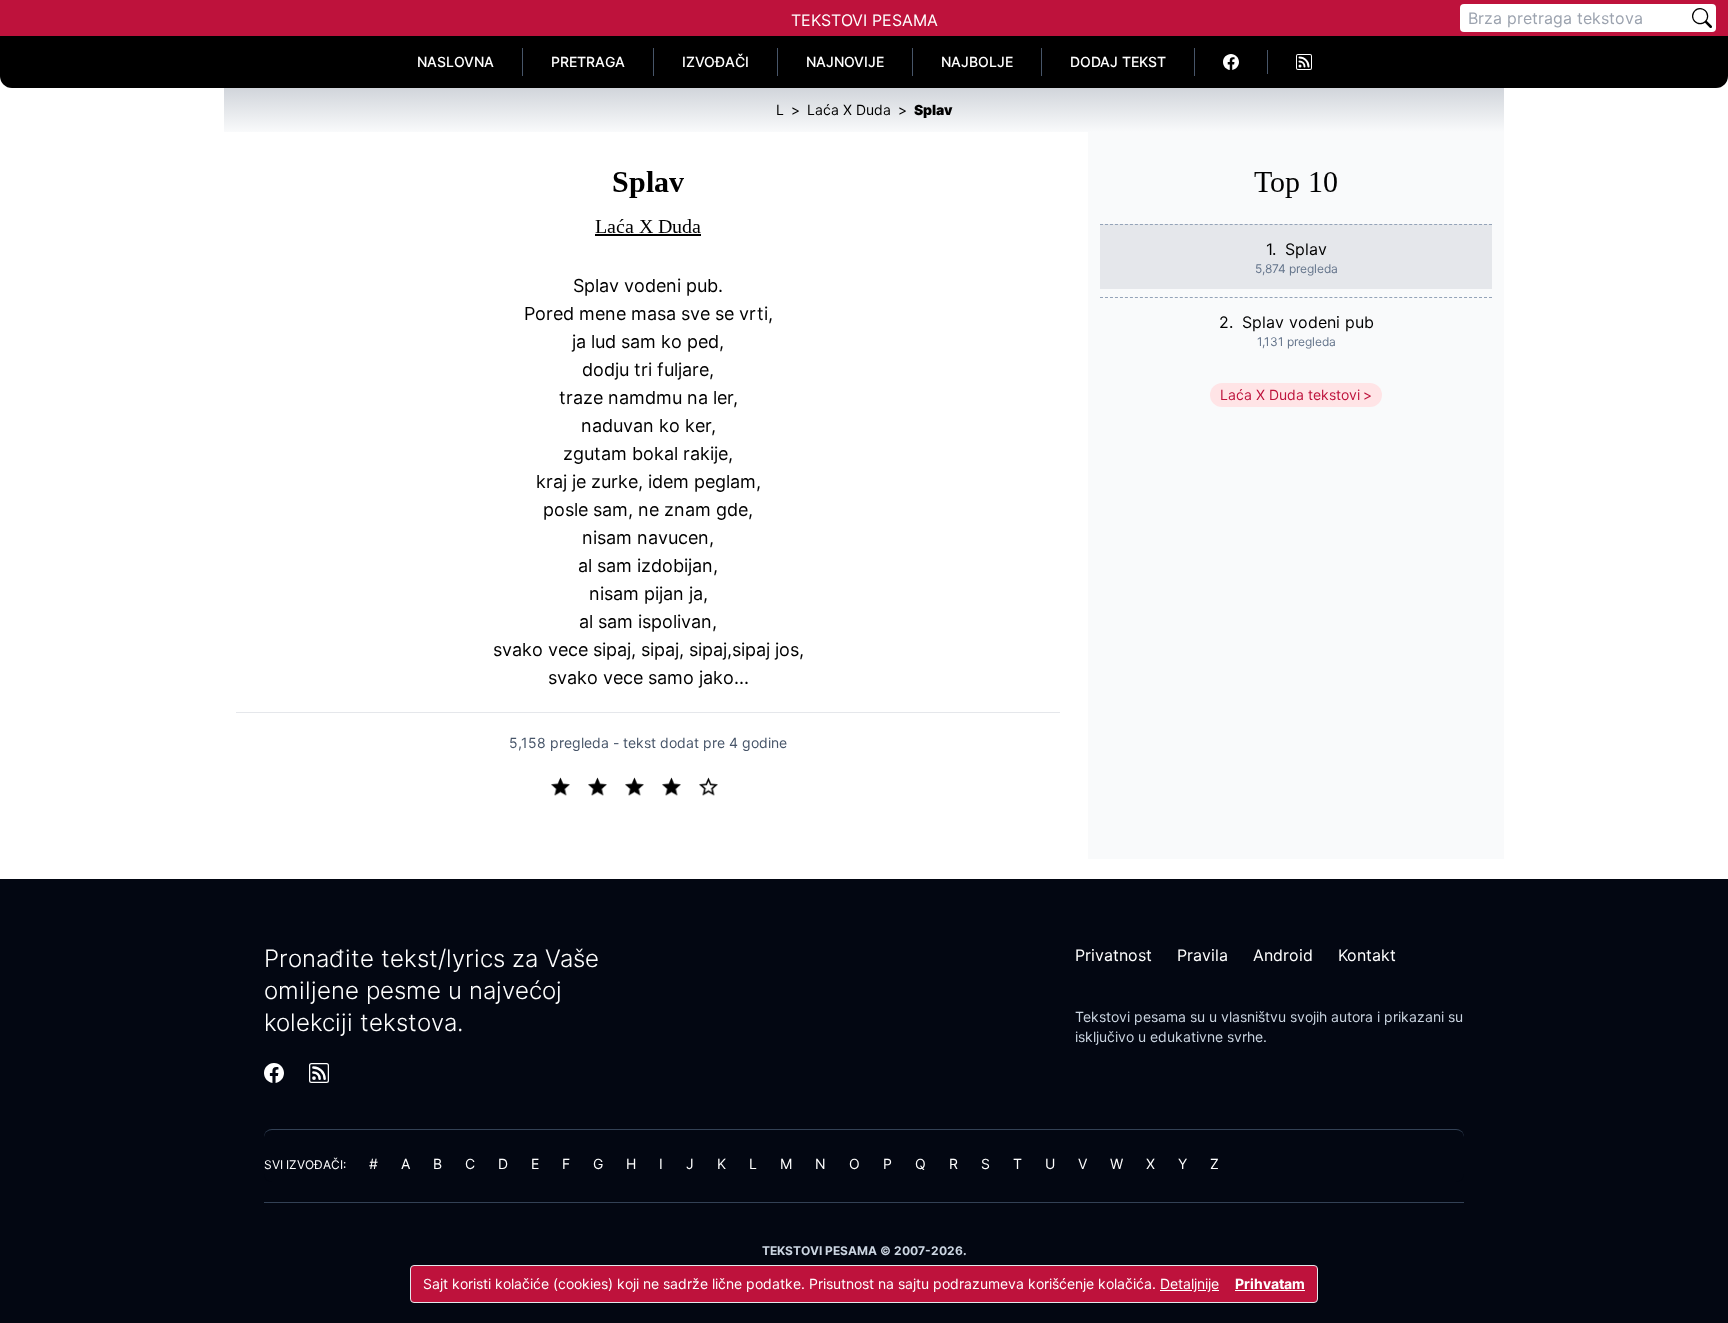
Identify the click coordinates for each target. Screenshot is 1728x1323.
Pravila (1202, 955)
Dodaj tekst (1118, 61)
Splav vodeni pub (1308, 322)
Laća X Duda (648, 226)
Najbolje (977, 61)
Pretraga (588, 61)
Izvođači (715, 61)
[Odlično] (714, 785)
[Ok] (642, 785)
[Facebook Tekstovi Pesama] (1231, 62)
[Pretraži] (1702, 18)
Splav (1306, 249)
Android (1283, 955)
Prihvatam (1270, 1283)
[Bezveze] (605, 785)
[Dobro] (679, 785)
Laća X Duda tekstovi (1290, 394)
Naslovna (455, 61)
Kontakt (1367, 955)
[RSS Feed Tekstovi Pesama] (1304, 62)
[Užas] (568, 785)
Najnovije (845, 61)
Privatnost (1113, 955)
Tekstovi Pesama (864, 20)
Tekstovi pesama (1130, 1016)
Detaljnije (1189, 1283)
